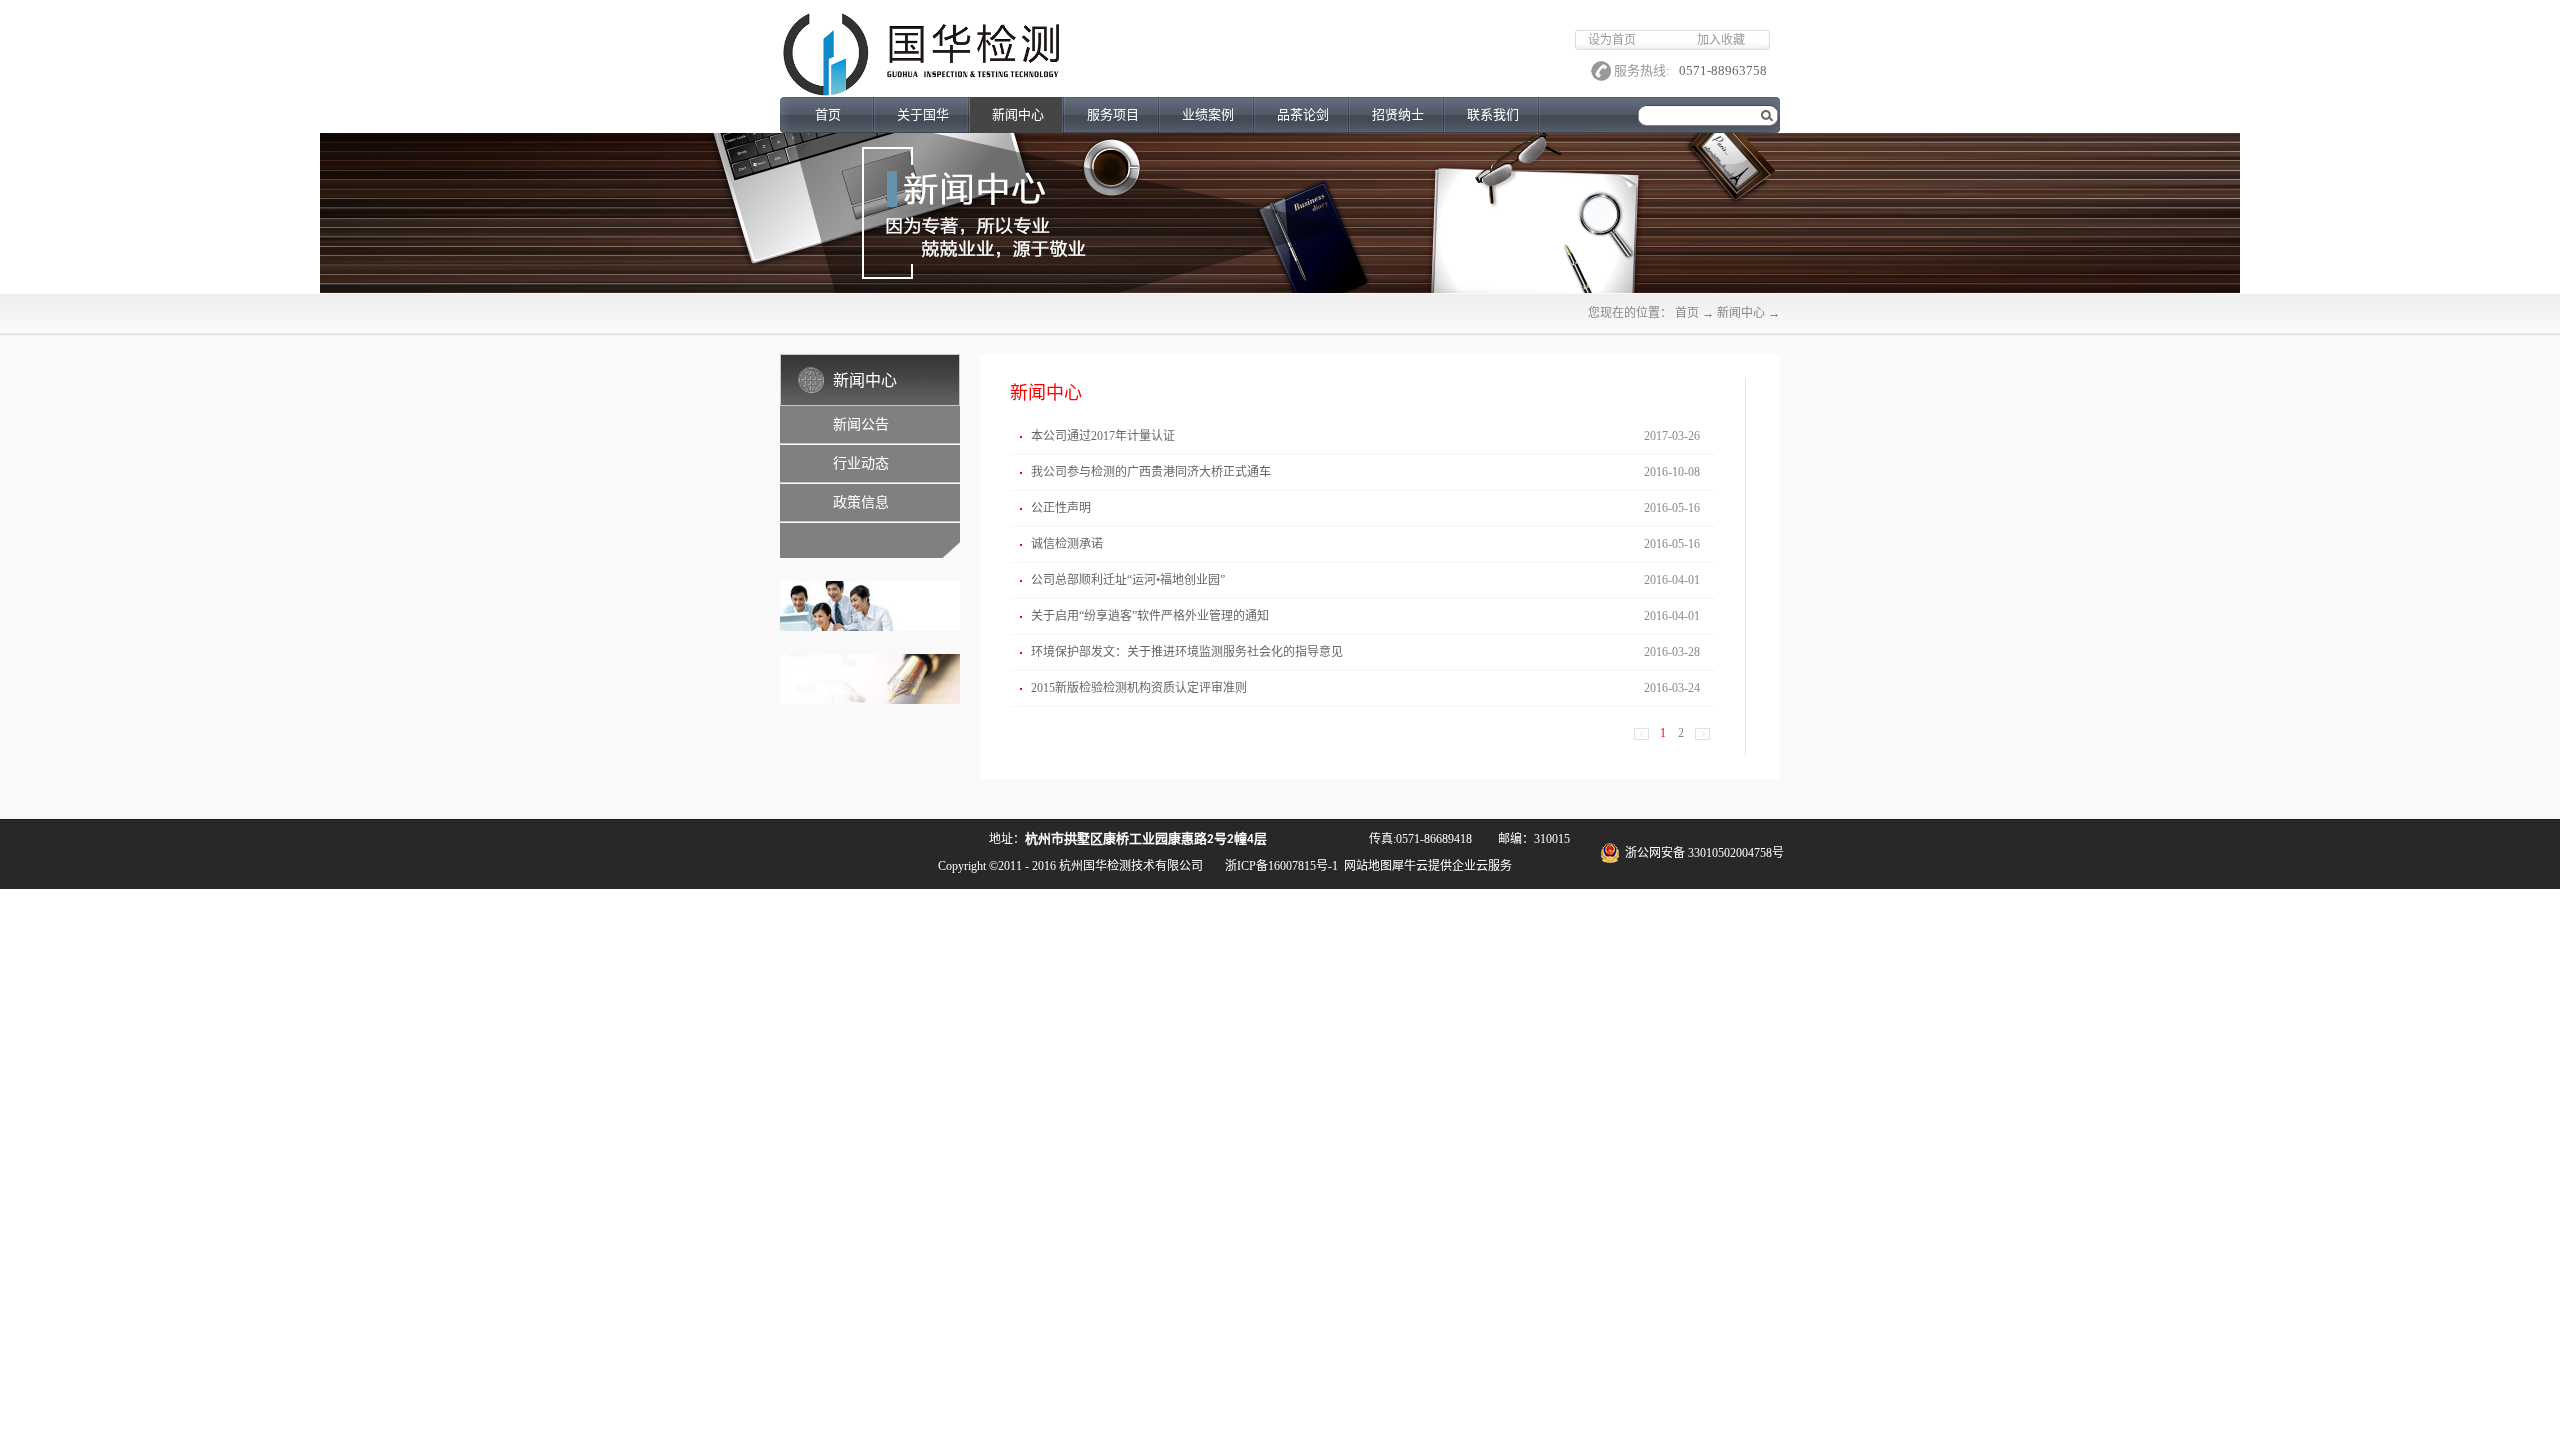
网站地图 (1365, 866)
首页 (828, 114)
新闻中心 (1741, 313)
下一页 (1702, 734)
